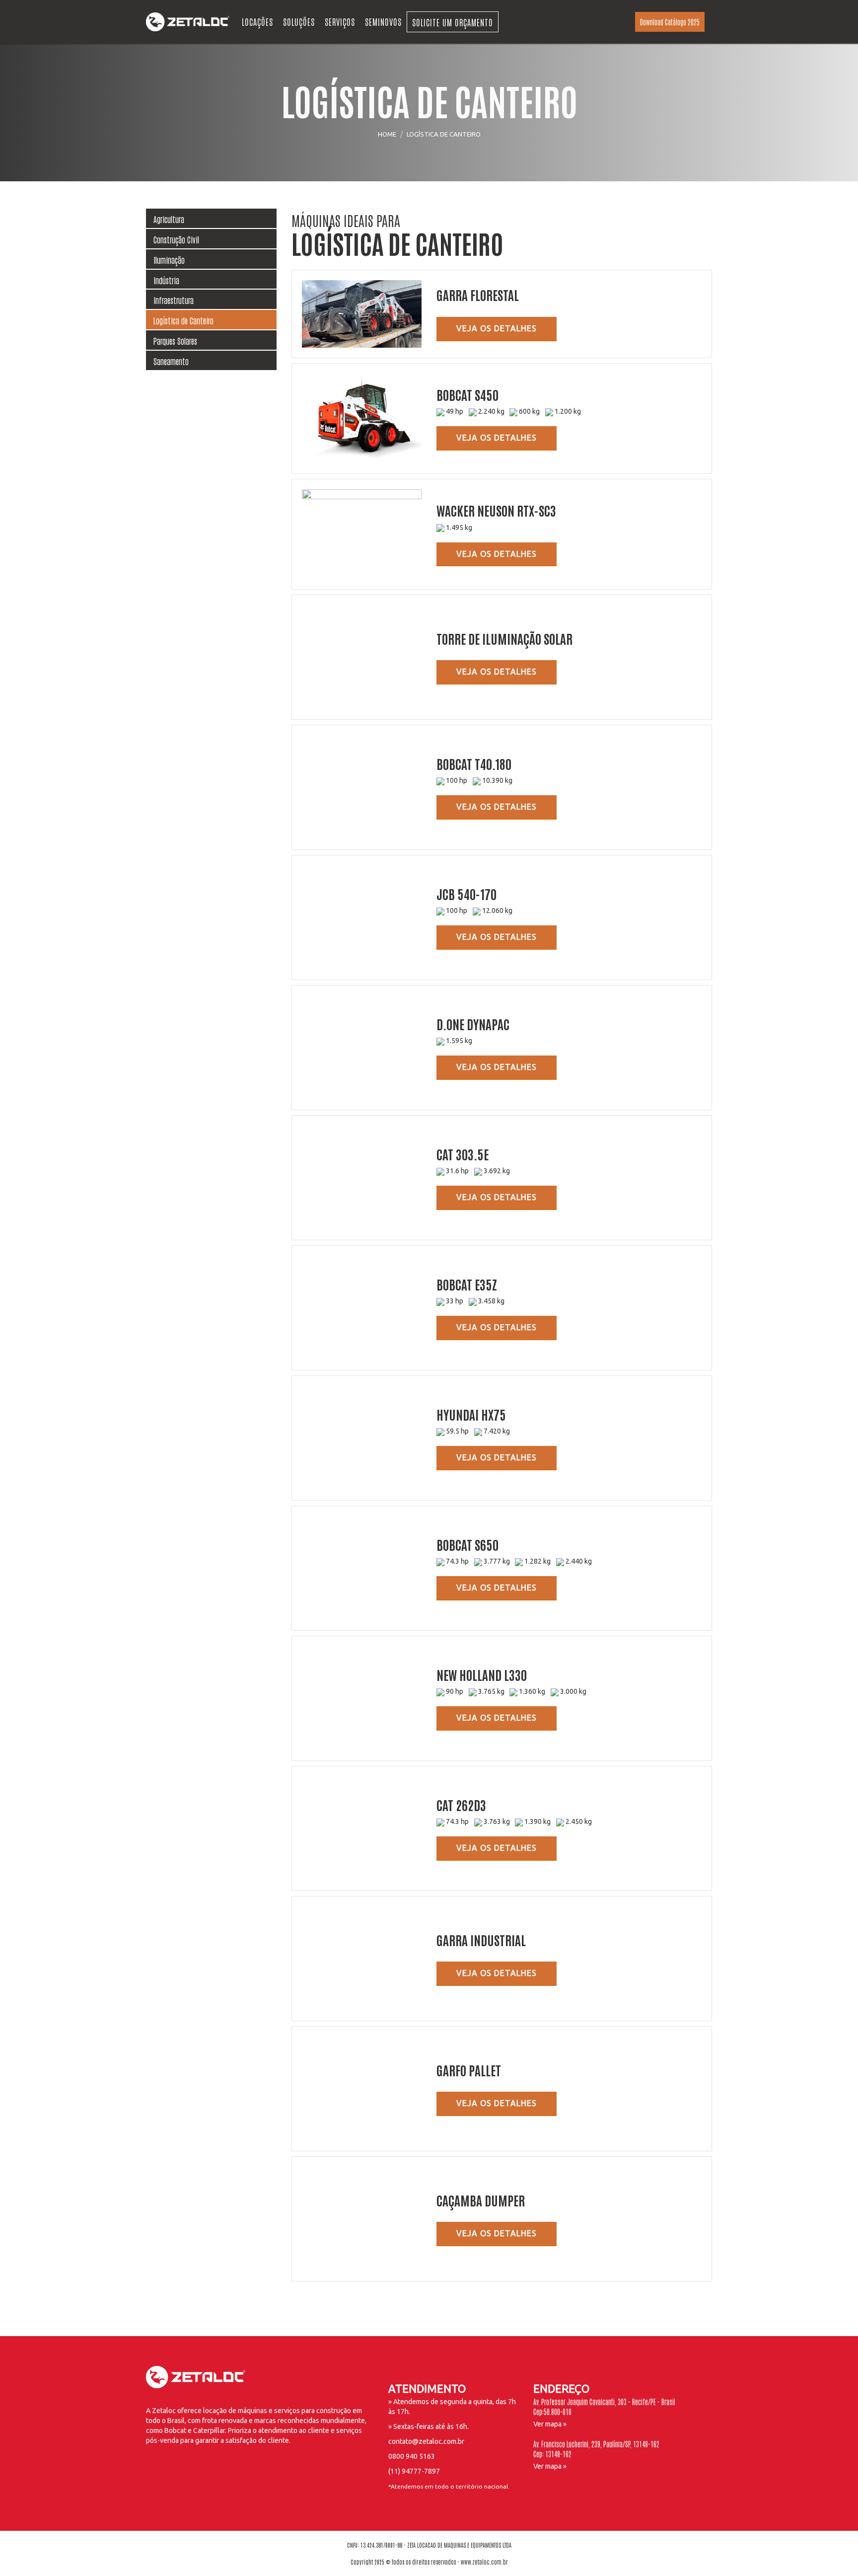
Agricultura (169, 219)
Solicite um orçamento (453, 22)
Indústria (166, 280)
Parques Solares (175, 341)
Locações (257, 21)
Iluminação (169, 260)
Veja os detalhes (497, 328)
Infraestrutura (174, 300)
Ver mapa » (550, 2424)
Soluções (299, 21)
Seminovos (383, 21)
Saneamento (171, 361)
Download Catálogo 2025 (670, 22)
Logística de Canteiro (183, 320)
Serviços (340, 21)
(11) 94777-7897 (414, 2471)
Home (387, 134)
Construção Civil (176, 239)
